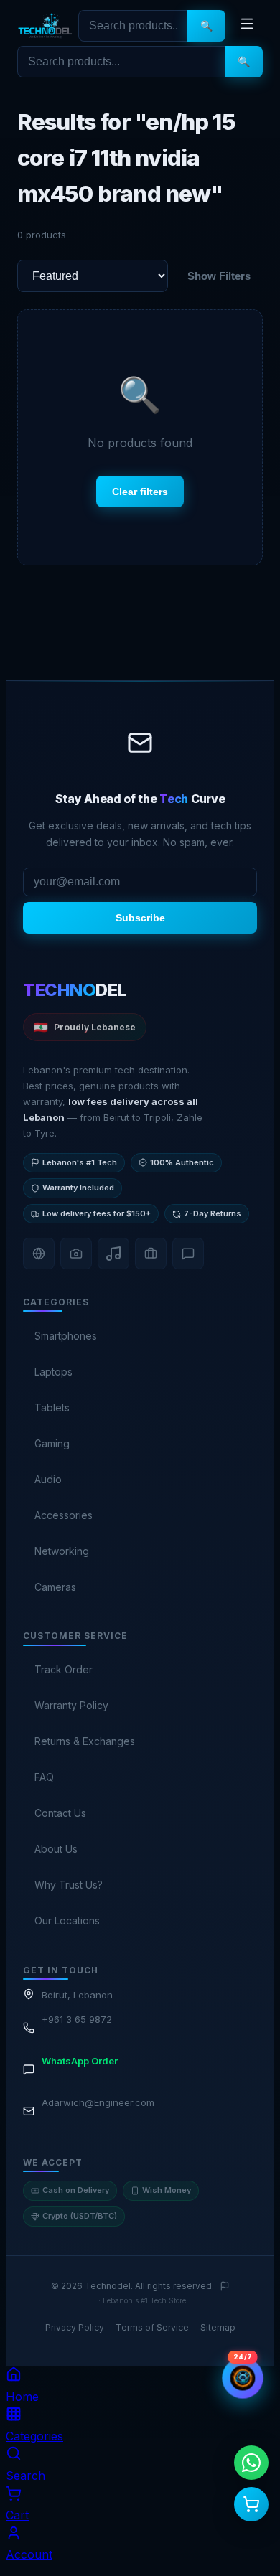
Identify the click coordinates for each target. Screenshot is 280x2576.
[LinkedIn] (151, 1254)
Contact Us (60, 1813)
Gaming (52, 1443)
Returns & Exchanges (85, 1741)
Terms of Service (152, 2327)
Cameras (55, 1587)
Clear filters (140, 492)
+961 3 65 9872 (77, 2019)
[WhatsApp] (188, 1254)
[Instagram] (76, 1254)
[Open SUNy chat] (243, 2378)
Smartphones (66, 1336)
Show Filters (219, 276)
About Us (56, 1849)
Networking (62, 1551)
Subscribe (140, 918)
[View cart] (251, 2504)
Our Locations (67, 1921)
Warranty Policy (71, 1705)
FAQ (44, 1777)
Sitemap (218, 2327)
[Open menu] (247, 26)
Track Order (64, 1669)
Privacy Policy (75, 2327)
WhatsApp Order (80, 2061)
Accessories (64, 1515)
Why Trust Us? (69, 1885)
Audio (48, 1479)
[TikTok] (113, 1254)
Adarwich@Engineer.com (98, 2102)
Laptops (53, 1372)
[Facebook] (39, 1254)
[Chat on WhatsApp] (251, 2463)
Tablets (52, 1407)
